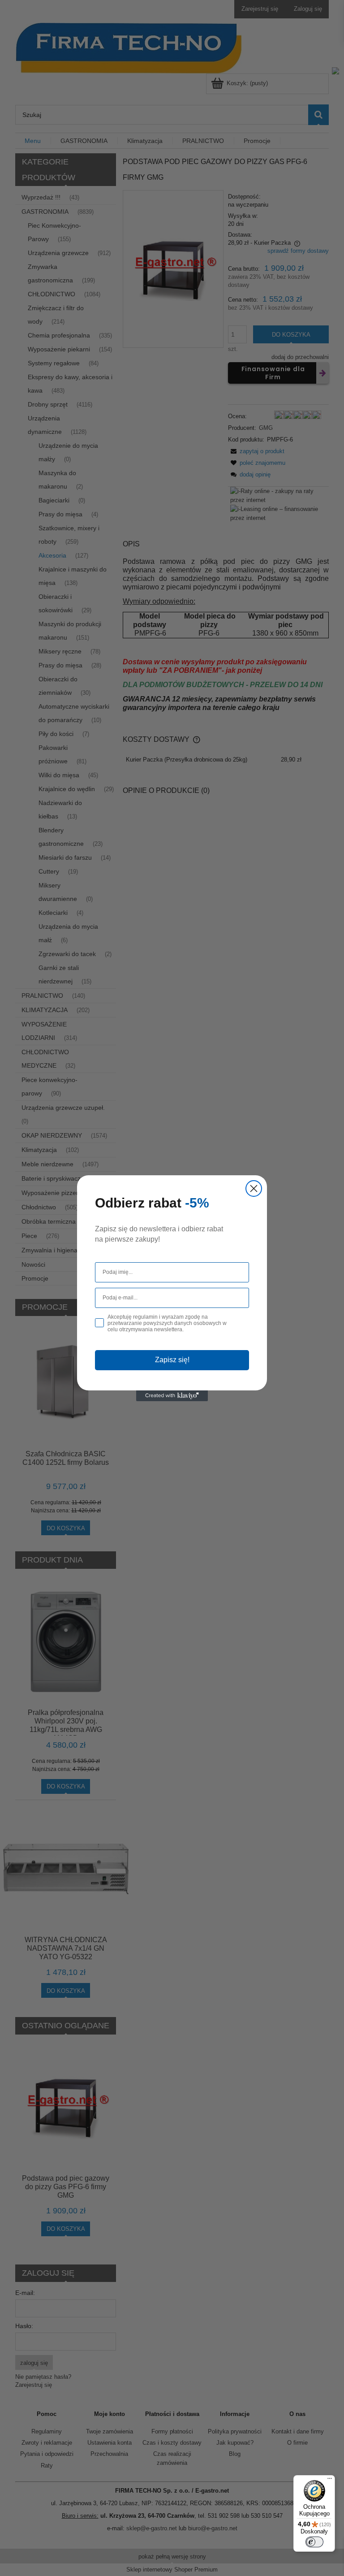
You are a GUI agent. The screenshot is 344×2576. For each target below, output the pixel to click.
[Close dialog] (254, 1188)
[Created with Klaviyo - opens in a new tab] (172, 1396)
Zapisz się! (172, 1360)
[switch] (314, 2542)
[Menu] (330, 2481)
